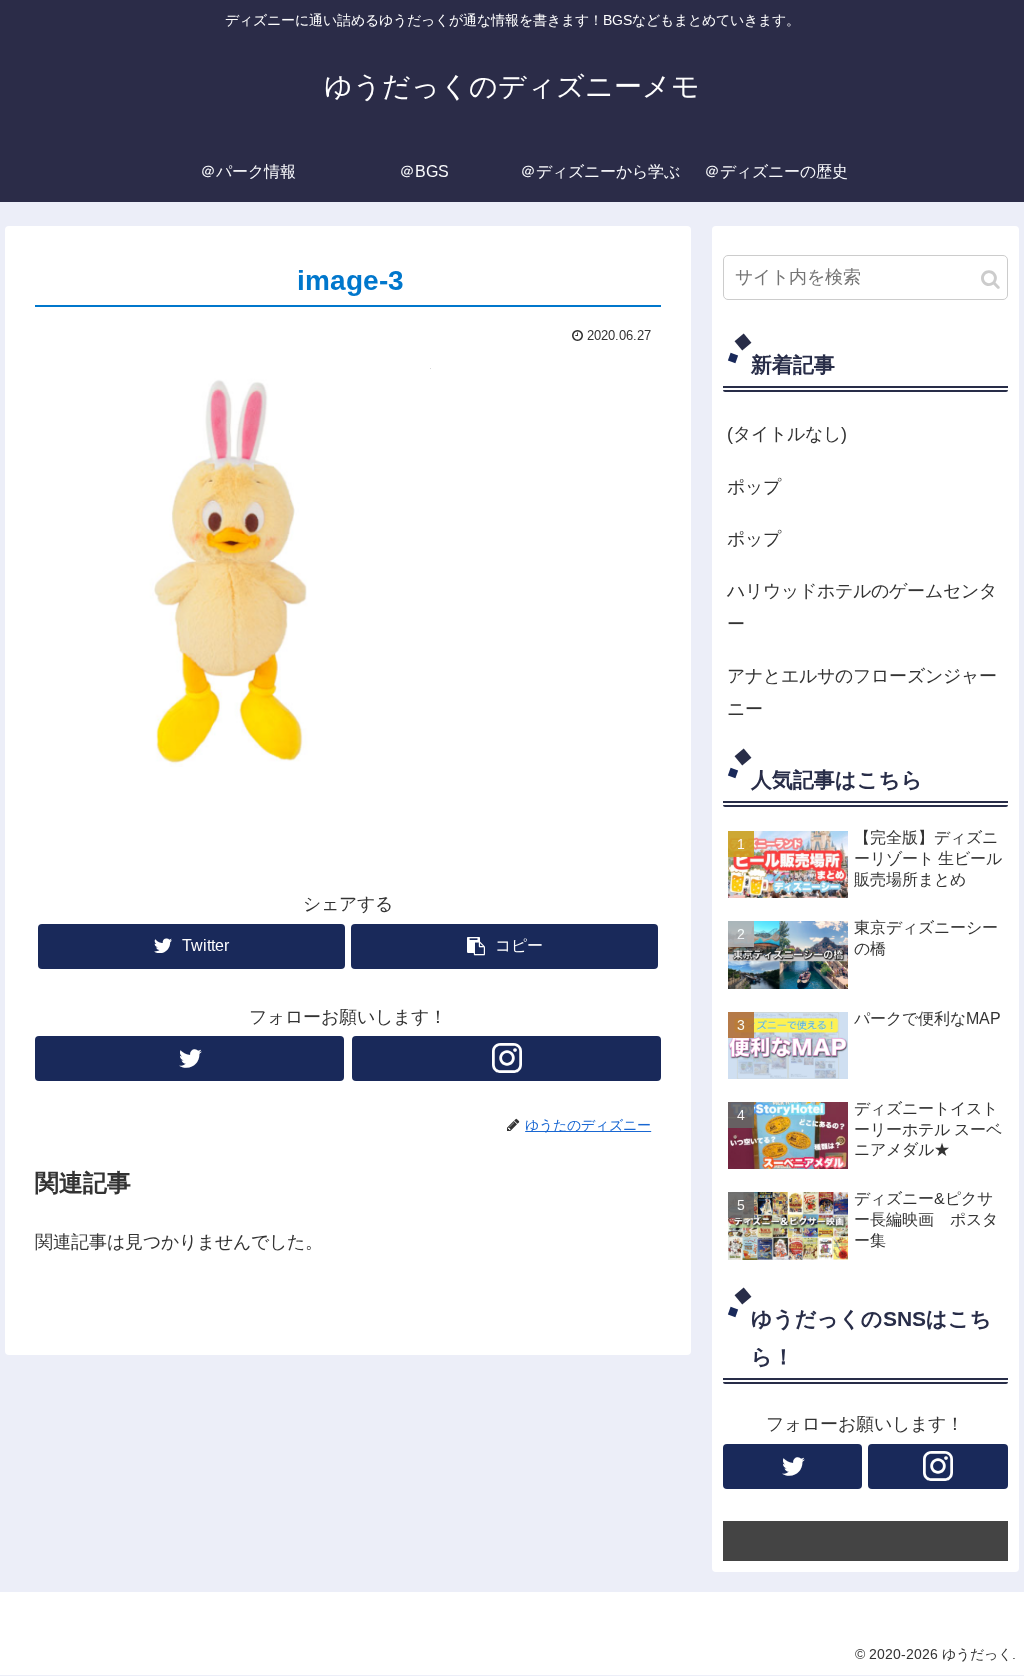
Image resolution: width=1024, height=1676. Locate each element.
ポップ (754, 487)
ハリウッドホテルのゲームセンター (862, 607)
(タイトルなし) (787, 434)
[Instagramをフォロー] (506, 1058)
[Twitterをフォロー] (189, 1058)
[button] (990, 279)
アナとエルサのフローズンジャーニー (862, 692)
